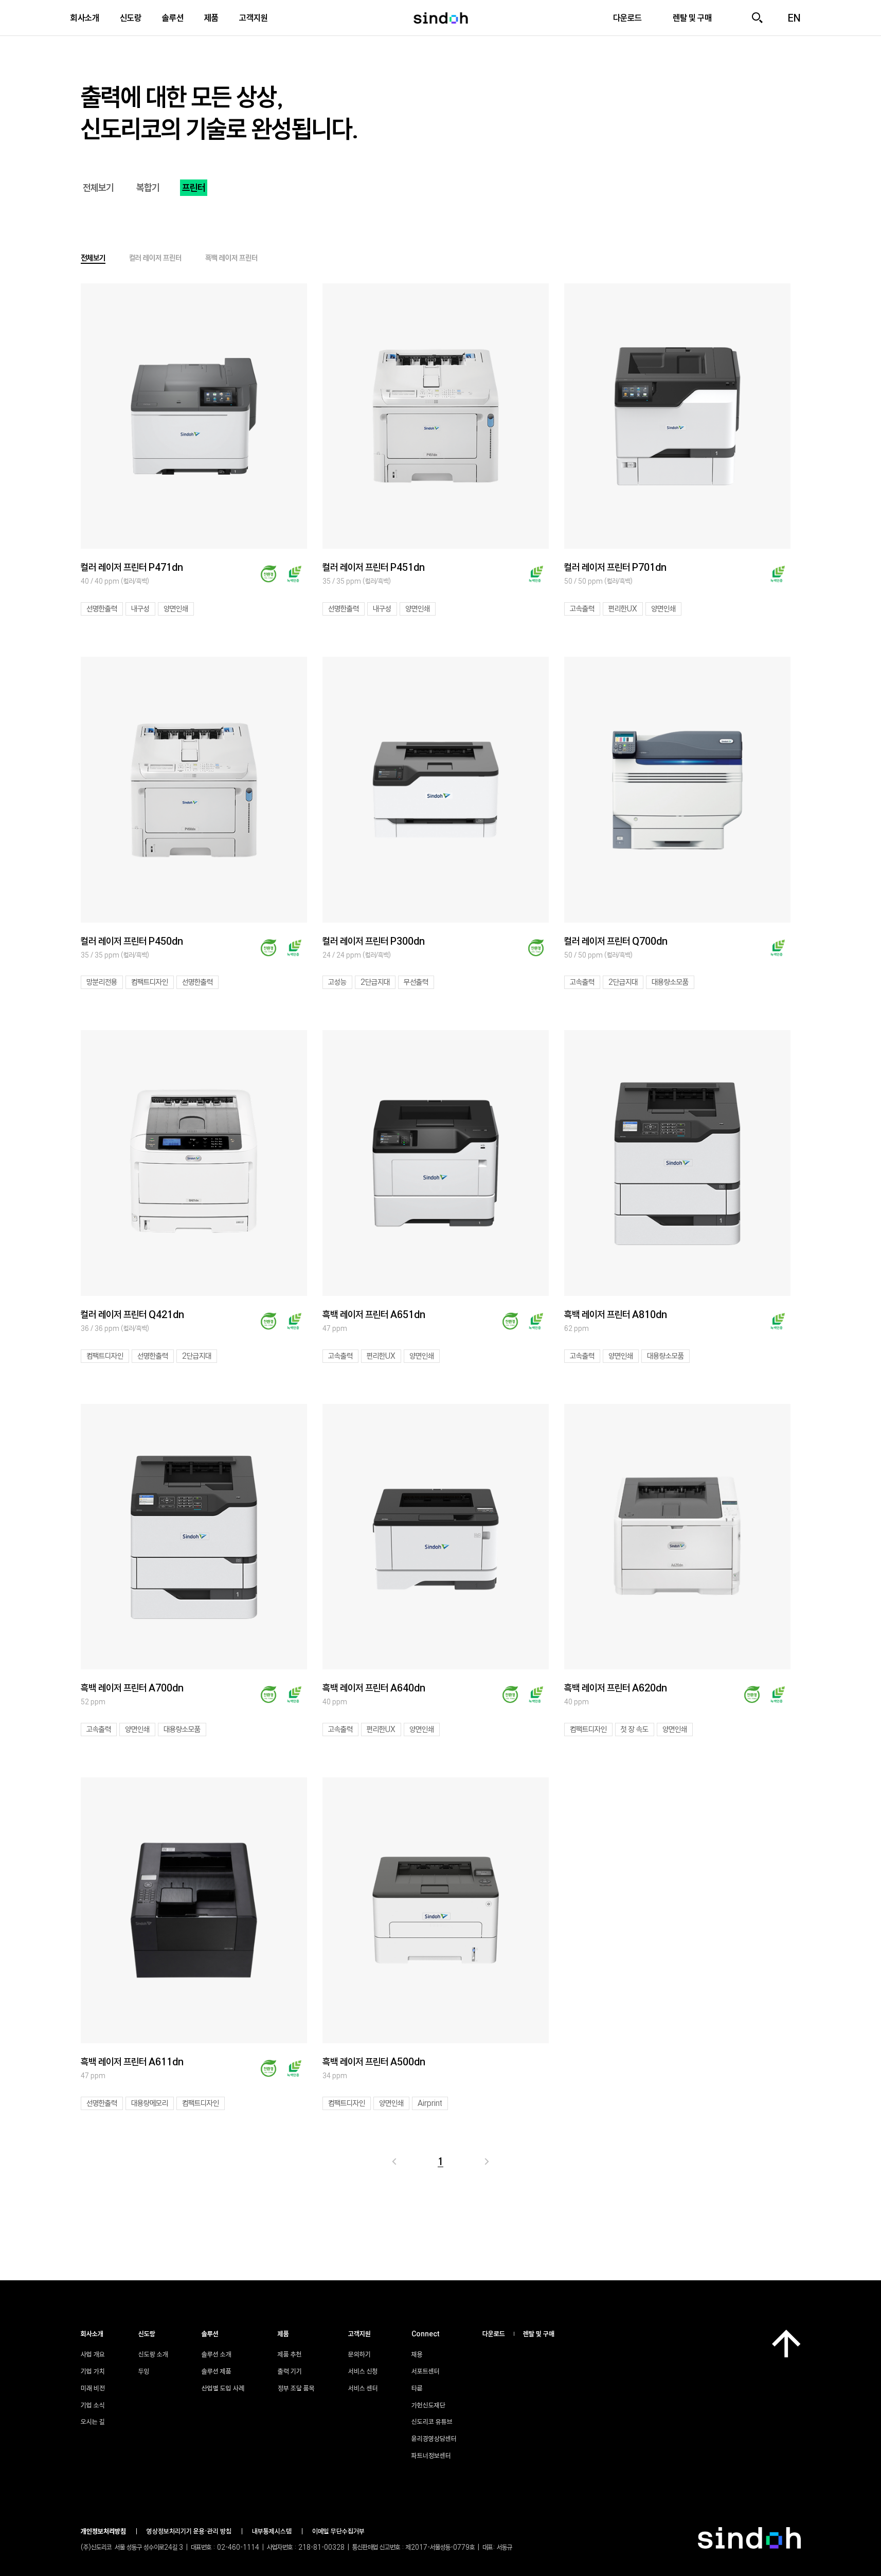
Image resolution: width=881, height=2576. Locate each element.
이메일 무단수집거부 (338, 2531)
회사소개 (85, 18)
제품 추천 (290, 2354)
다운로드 (494, 2334)
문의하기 (359, 2354)
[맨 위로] (786, 2344)
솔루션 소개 (217, 2354)
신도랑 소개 (153, 2354)
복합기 (148, 188)
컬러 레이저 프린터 (155, 258)
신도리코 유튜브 (432, 2422)
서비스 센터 (363, 2388)
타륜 (417, 2388)
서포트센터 (426, 2371)
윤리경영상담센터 (434, 2439)
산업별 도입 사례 (223, 2388)
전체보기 (98, 188)
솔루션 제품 (217, 2371)
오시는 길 (93, 2422)
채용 (417, 2354)
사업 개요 (93, 2354)
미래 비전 (93, 2388)
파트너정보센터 (431, 2456)
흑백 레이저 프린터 (231, 258)
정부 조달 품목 (296, 2388)
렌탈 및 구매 (539, 2334)
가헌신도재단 (428, 2405)
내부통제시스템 (272, 2531)
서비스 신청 (363, 2371)
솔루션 (173, 18)
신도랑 (131, 18)
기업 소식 (93, 2405)
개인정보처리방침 (103, 2531)
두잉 (144, 2371)
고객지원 (254, 18)
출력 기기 (290, 2371)
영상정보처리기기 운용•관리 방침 (189, 2531)
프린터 (194, 188)
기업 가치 (93, 2371)
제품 (211, 18)
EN (794, 18)
